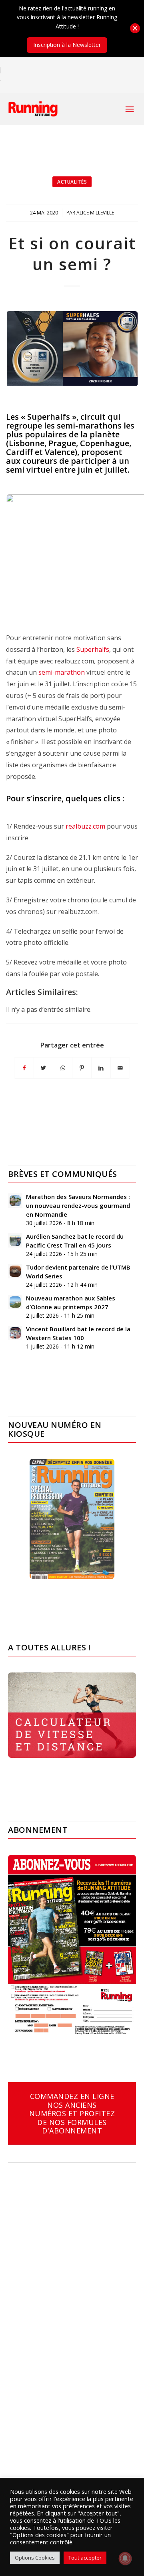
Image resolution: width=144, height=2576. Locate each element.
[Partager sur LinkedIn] (101, 1068)
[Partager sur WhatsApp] (63, 1068)
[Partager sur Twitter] (43, 1068)
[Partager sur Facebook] (24, 1068)
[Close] (135, 28)
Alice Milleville (95, 213)
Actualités (72, 182)
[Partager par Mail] (120, 1068)
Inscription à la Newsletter (67, 45)
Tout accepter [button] (85, 2558)
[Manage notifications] (125, 2558)
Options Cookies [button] (35, 2558)
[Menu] (130, 109)
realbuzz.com (85, 826)
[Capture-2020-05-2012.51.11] (72, 349)
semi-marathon (62, 672)
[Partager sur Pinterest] (82, 1068)
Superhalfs (92, 649)
